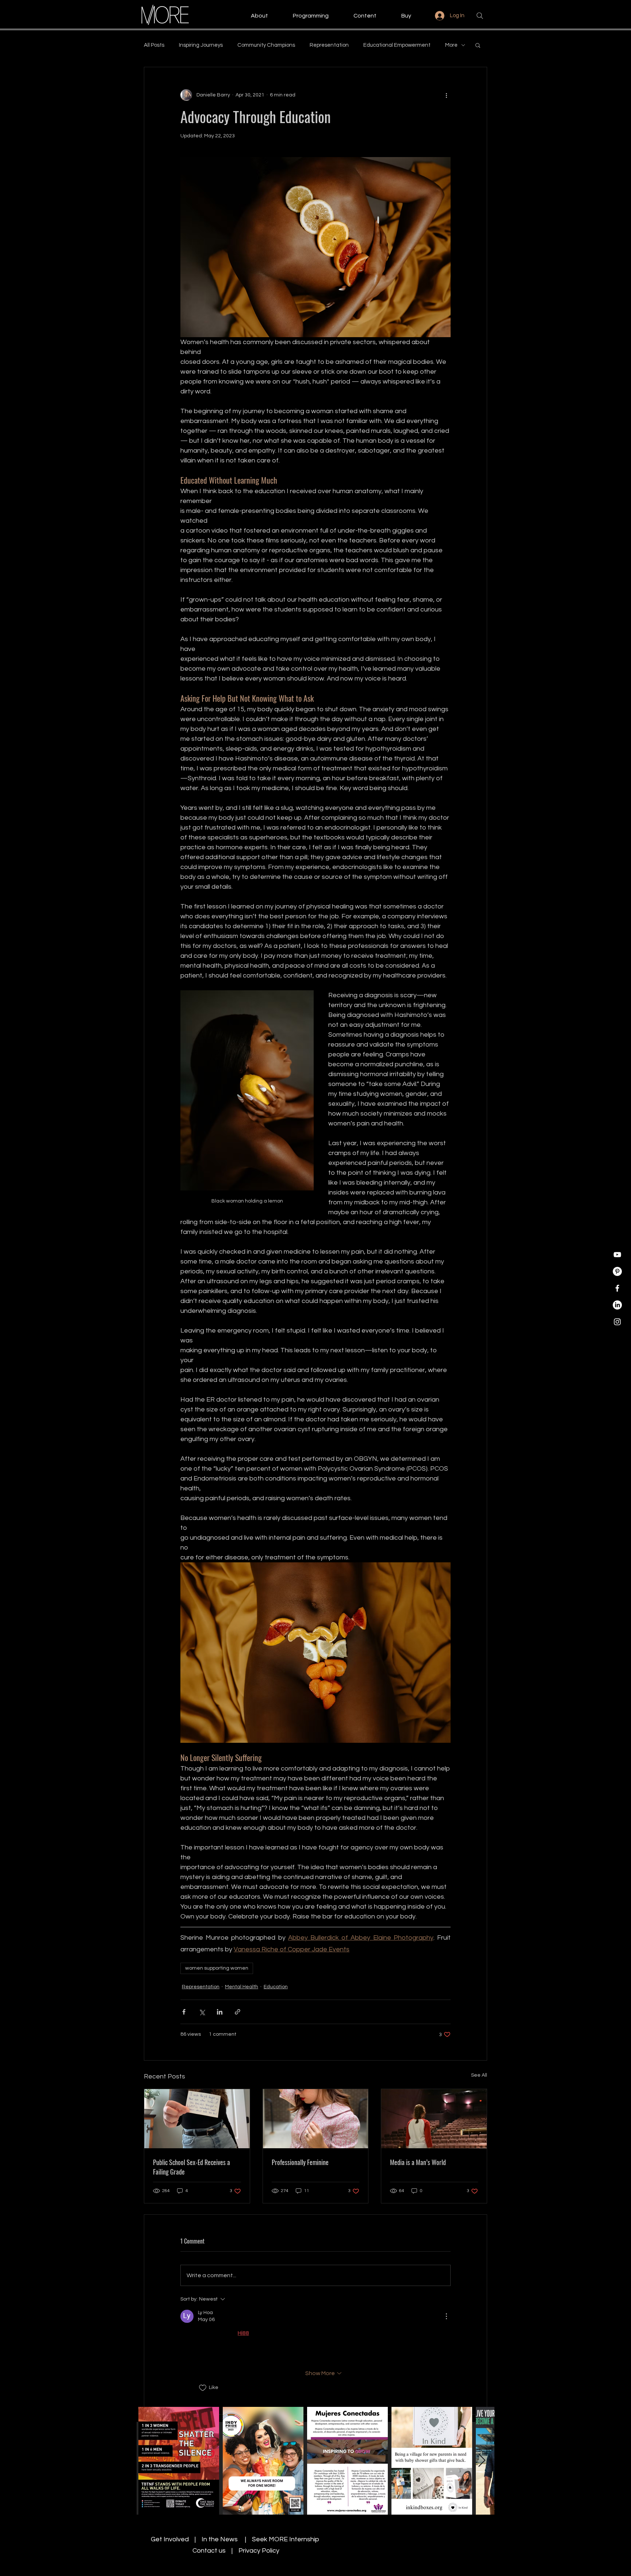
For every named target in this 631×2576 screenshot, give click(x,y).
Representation (329, 45)
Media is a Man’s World (418, 2162)
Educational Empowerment (397, 45)
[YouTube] (617, 1255)
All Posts (154, 45)
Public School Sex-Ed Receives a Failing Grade (192, 2167)
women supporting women (217, 1968)
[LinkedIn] (617, 1305)
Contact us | (215, 2551)
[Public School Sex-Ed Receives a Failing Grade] (197, 2119)
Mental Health (242, 1987)
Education (276, 1987)
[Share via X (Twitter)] (202, 2012)
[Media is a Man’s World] (434, 2119)
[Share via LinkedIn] (220, 2012)
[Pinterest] (617, 1271)
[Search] (480, 16)
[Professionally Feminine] (316, 2119)
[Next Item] (482, 2461)
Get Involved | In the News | (201, 2539)
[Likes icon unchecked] (203, 2388)
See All (479, 2075)
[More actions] (446, 95)
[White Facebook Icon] (617, 1288)
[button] (252, 16)
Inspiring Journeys (201, 45)
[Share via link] (238, 2012)
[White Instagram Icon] (617, 1322)
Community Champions (266, 45)
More (451, 45)
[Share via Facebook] (184, 2012)
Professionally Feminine (300, 2162)
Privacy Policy (259, 2551)
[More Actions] (446, 2316)
